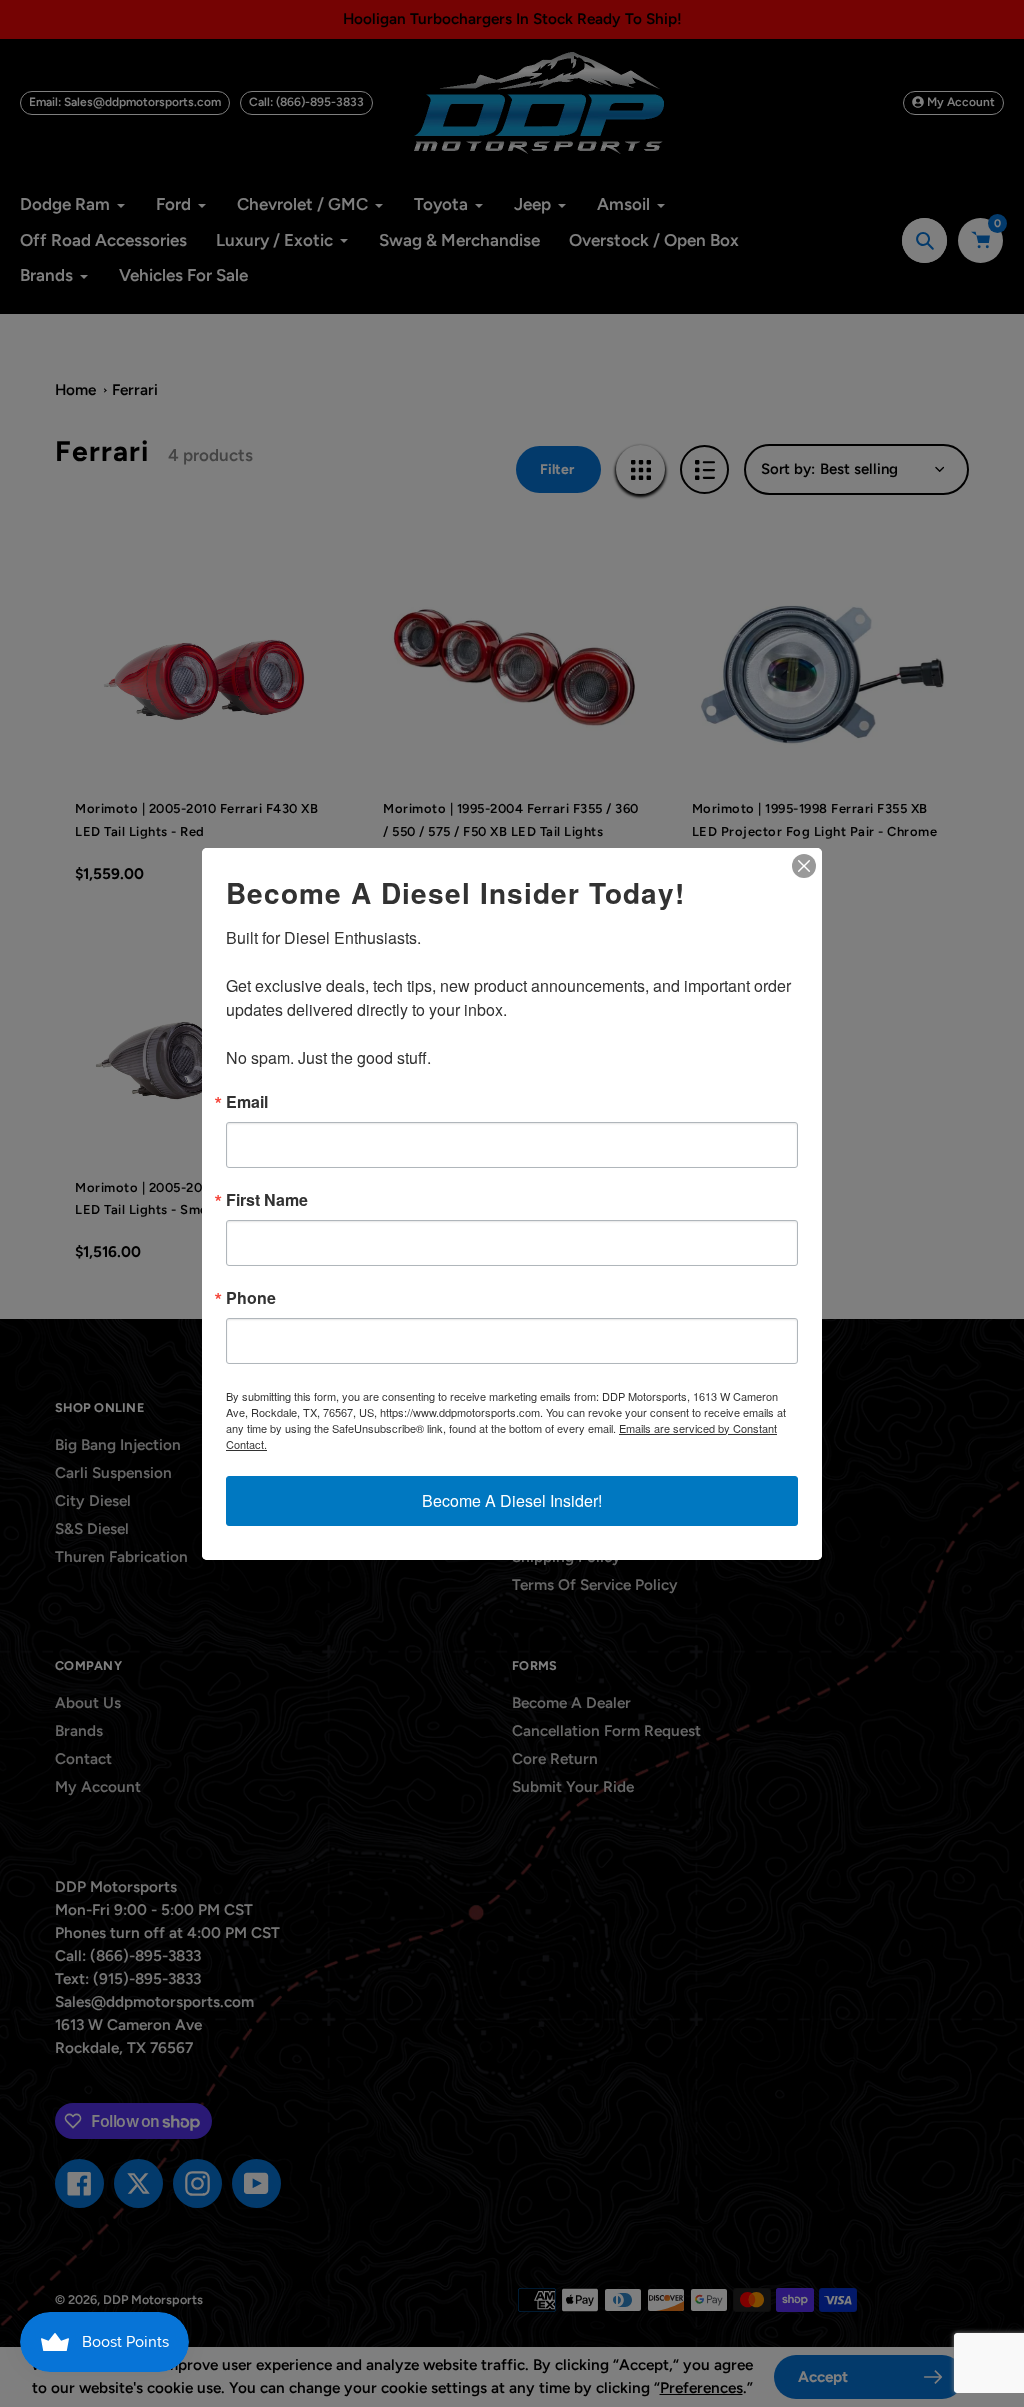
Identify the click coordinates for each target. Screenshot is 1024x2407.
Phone (251, 1298)
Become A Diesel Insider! (512, 1500)
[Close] (804, 866)
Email (247, 1102)
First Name (267, 1200)
